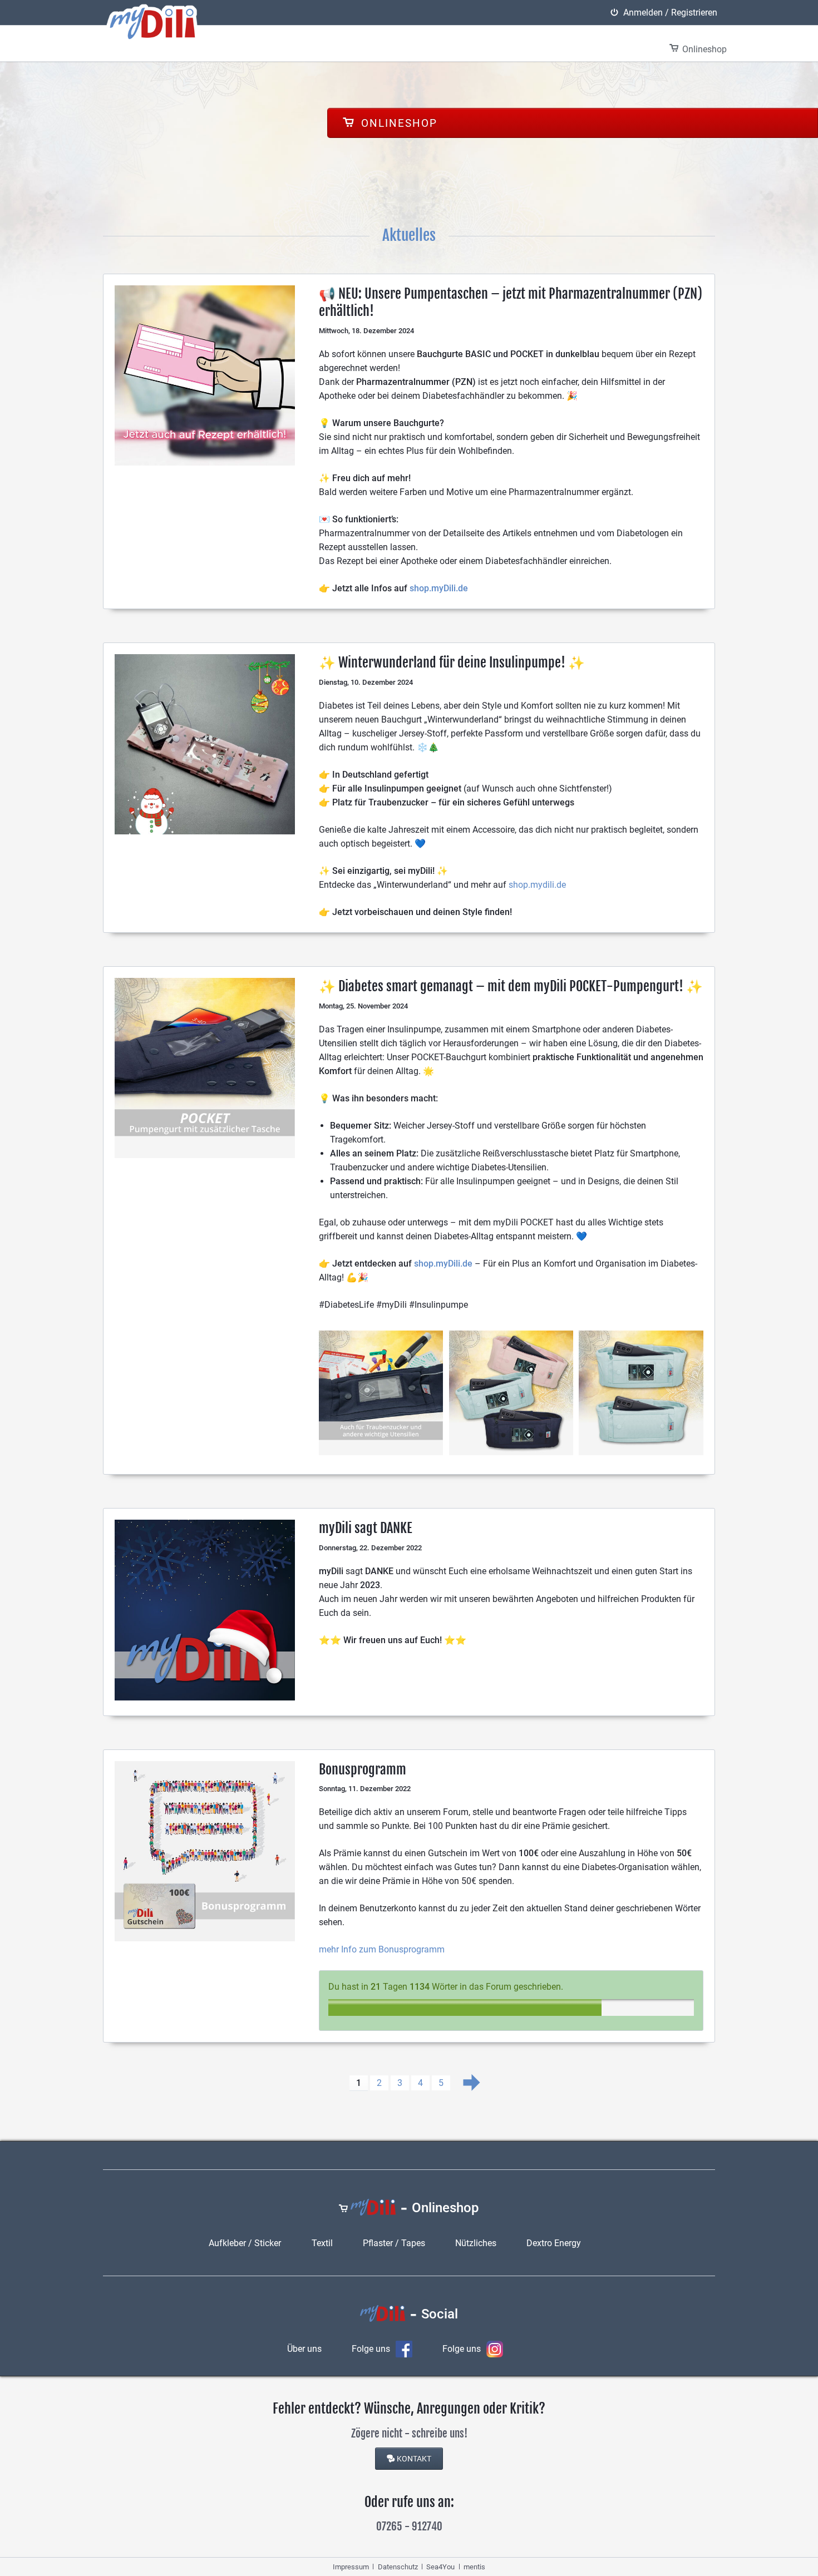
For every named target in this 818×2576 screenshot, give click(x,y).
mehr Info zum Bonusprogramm (382, 1949)
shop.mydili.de (537, 885)
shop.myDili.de (439, 588)
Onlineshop (397, 123)
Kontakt (414, 2459)
